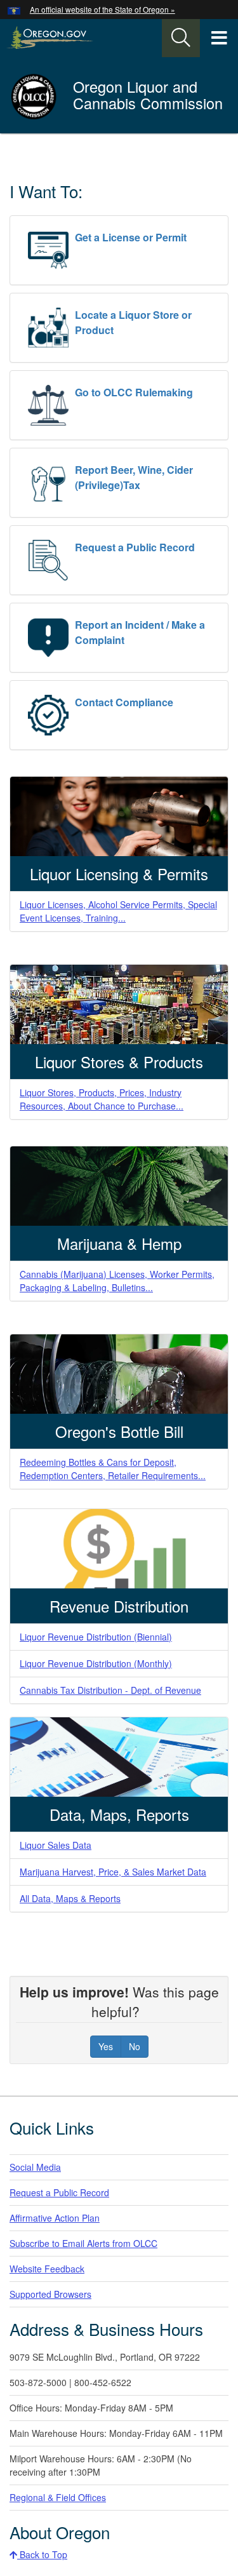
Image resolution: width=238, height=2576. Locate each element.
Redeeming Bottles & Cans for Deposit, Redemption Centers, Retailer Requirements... (113, 1469)
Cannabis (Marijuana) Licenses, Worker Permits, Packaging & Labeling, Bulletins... (117, 1281)
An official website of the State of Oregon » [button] (102, 9)
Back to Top (42, 2554)
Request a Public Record (59, 2192)
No (135, 2046)
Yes (106, 2046)
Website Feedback (47, 2269)
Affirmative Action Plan (55, 2218)
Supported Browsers (50, 2294)
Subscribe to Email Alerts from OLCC (83, 2243)
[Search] (181, 38)
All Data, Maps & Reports (70, 1898)
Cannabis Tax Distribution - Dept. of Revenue (110, 1690)
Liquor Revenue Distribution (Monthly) (96, 1663)
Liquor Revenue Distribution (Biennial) (96, 1637)
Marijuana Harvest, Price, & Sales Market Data (113, 1872)
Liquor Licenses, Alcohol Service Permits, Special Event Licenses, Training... (118, 911)
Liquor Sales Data (56, 1845)
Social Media (35, 2167)
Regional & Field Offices (58, 2497)
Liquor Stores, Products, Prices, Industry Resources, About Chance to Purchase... (102, 1099)
